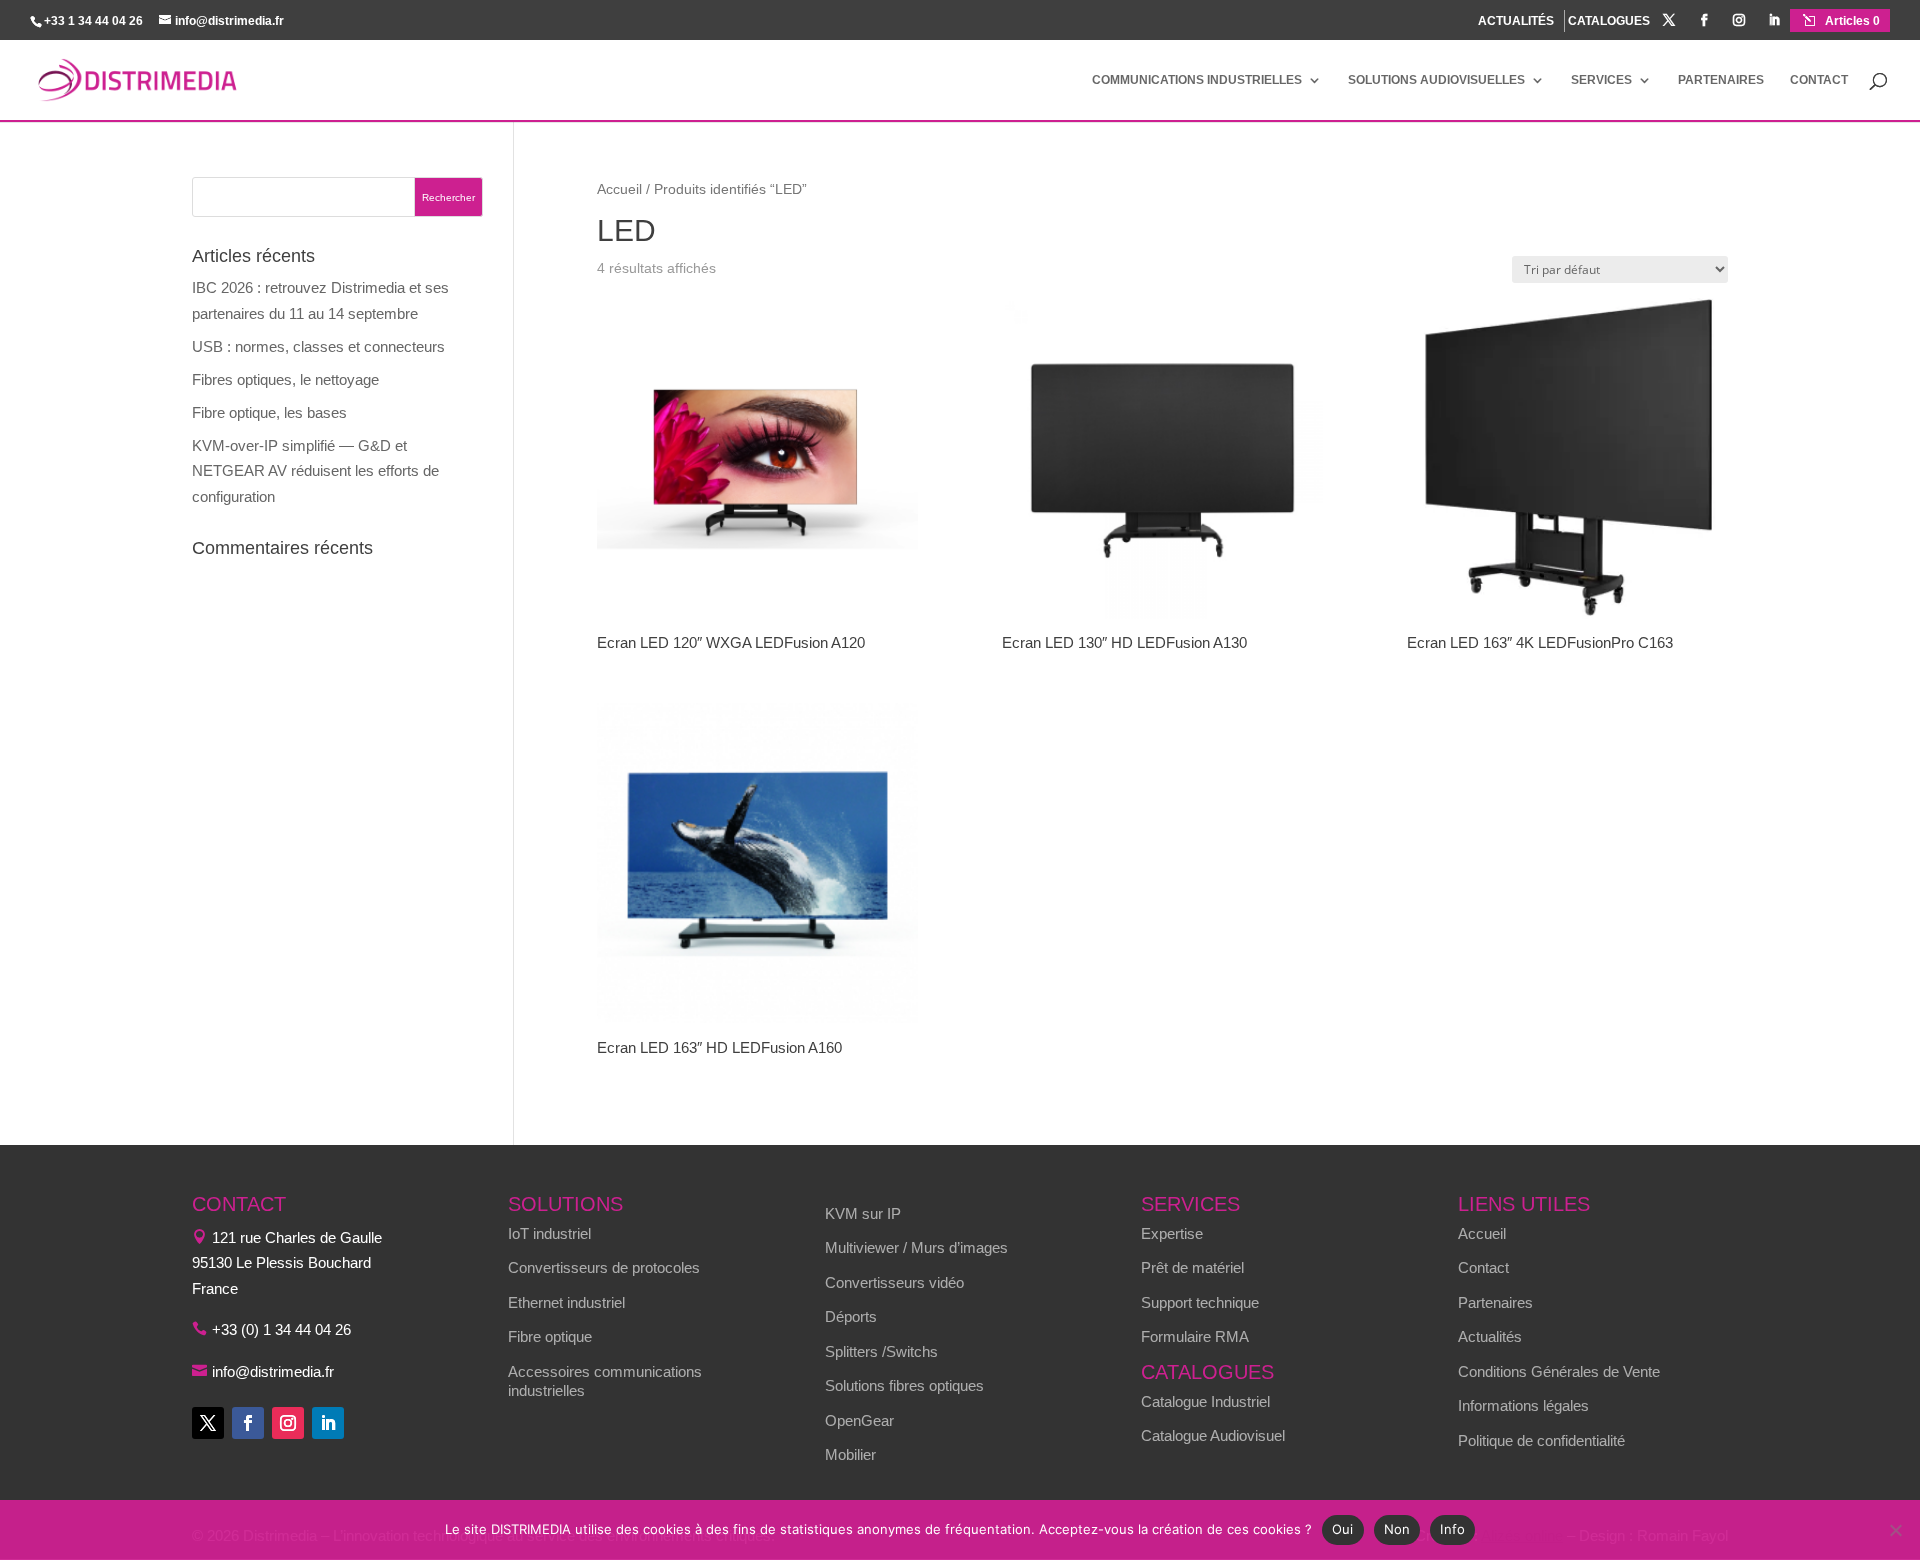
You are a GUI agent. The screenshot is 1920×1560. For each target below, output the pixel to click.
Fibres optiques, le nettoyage (285, 379)
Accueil (619, 189)
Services (1601, 80)
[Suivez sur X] (208, 1423)
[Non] (1895, 1530)
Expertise (1172, 1233)
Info (1452, 1529)
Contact (1819, 80)
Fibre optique (550, 1336)
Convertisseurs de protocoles (604, 1267)
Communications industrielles (1197, 80)
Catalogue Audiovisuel (1213, 1435)
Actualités (1490, 1336)
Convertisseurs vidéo (894, 1282)
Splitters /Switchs (881, 1351)
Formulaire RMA (1195, 1336)
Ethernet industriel (566, 1302)
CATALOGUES (1609, 21)
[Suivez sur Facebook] (248, 1423)
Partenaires (1721, 80)
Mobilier (850, 1454)
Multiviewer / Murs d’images (916, 1247)
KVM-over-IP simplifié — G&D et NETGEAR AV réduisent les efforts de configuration (315, 471)
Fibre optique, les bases (269, 412)
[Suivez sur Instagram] (288, 1423)
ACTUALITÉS (1516, 21)
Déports (851, 1316)
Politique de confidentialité (1541, 1440)
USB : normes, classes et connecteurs (318, 346)
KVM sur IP (863, 1213)
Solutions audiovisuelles (1436, 80)
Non (1397, 1529)
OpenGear (859, 1420)
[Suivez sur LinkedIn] (328, 1423)
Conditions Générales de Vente (1559, 1371)
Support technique (1200, 1302)
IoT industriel (549, 1233)
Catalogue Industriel (1205, 1401)
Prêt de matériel (1192, 1267)
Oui (1343, 1529)
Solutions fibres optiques (904, 1385)
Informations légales (1523, 1405)
